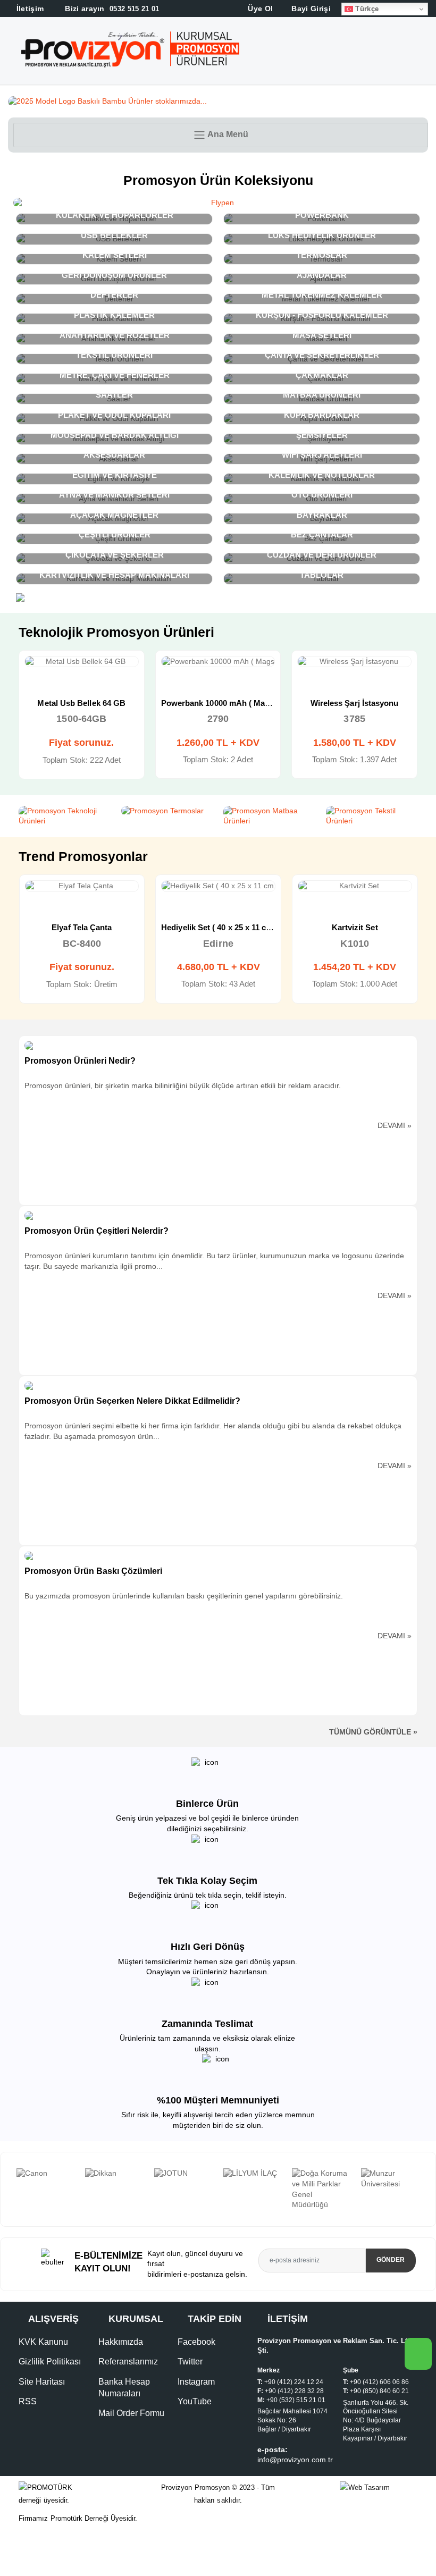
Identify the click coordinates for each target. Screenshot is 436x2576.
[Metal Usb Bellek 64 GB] (82, 662)
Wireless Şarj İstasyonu (355, 703)
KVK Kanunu (43, 2342)
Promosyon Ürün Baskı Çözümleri (93, 1571)
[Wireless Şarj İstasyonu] (354, 662)
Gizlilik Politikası (50, 2362)
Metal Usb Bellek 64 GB (81, 703)
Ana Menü (227, 134)
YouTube (195, 2401)
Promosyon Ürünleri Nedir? (80, 1061)
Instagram (196, 2382)
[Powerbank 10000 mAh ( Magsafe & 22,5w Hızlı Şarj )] (218, 662)
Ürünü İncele (43, 672)
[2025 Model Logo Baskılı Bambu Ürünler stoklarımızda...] (218, 102)
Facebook (196, 2342)
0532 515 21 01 (111, 9)
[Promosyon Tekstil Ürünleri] (372, 816)
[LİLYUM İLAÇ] (253, 2174)
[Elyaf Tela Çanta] (82, 886)
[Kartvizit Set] (355, 886)
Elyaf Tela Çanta (82, 927)
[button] (426, 53)
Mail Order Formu (131, 2413)
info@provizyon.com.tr (295, 2460)
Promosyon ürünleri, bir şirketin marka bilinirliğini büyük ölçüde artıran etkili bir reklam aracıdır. (183, 1085)
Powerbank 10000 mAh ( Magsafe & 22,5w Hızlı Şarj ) (260, 703)
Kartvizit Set (355, 927)
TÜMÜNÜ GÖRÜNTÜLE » (373, 1732)
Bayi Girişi (310, 9)
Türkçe (366, 9)
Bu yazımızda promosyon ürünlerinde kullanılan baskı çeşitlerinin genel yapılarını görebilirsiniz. (184, 1596)
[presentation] (8, 2190)
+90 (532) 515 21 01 (296, 2400)
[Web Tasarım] (379, 2488)
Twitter (190, 2362)
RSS (28, 2401)
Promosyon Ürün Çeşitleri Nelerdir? (97, 1231)
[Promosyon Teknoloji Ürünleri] (65, 816)
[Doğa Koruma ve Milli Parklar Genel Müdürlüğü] (321, 2189)
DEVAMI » (395, 1125)
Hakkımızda (121, 2342)
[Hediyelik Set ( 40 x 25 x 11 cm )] (218, 886)
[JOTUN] (183, 2174)
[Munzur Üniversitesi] (390, 2179)
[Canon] (46, 2174)
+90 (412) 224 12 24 (294, 2382)
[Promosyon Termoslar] (167, 811)
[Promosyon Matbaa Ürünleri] (269, 816)
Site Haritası (42, 2382)
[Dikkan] (114, 2174)
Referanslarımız (128, 2362)
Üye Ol (259, 9)
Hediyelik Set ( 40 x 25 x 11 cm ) (219, 927)
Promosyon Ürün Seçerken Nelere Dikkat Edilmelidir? (132, 1401)
